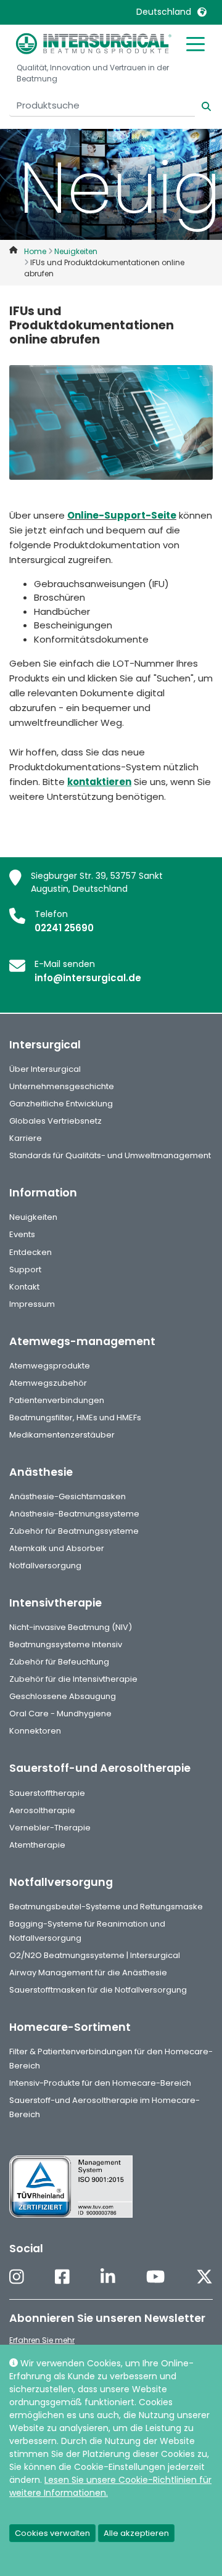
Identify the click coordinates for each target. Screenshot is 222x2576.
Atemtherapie (37, 1845)
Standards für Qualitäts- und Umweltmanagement (110, 1155)
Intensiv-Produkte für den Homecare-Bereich (100, 2083)
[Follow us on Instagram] (17, 2278)
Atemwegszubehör (48, 1383)
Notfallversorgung (45, 1566)
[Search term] (199, 105)
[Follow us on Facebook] (62, 2278)
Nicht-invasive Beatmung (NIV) (71, 1627)
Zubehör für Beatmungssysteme (74, 1531)
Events (22, 1234)
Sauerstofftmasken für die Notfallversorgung (98, 1990)
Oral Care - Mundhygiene (60, 1714)
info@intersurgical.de (88, 978)
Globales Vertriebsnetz (55, 1121)
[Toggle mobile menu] (195, 43)
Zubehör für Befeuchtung (59, 1662)
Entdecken (31, 1252)
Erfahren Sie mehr (42, 2340)
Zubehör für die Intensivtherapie (73, 1679)
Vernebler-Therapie (50, 1828)
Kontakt (24, 1287)
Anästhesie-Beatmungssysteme (74, 1514)
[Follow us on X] (204, 2278)
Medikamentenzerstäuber (62, 1435)
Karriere (26, 1138)
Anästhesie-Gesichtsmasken (68, 1496)
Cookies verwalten (52, 2533)
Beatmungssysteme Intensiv (66, 1644)
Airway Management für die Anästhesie (88, 1973)
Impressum (32, 1304)
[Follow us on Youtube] (155, 2278)
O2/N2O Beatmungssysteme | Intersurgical (95, 1955)
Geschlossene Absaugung (63, 1696)
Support (25, 1269)
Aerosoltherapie (42, 1810)
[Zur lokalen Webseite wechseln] (202, 12)
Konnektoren (35, 1731)
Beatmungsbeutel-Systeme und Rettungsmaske (106, 1907)
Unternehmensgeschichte (62, 1086)
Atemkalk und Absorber (57, 1548)
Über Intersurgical (45, 1069)
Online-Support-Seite (122, 515)
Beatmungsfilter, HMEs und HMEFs (75, 1418)
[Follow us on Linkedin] (108, 2278)
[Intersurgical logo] (94, 43)
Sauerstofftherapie (47, 1793)
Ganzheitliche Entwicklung (61, 1104)
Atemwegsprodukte (50, 1366)
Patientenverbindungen (57, 1400)
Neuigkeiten (33, 1217)
